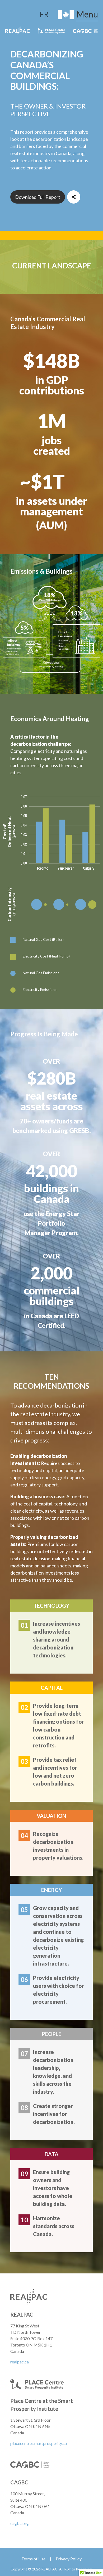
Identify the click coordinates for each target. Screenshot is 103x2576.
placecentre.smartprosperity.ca (39, 2443)
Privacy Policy (69, 2559)
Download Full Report (38, 197)
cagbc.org (20, 2523)
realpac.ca (20, 2362)
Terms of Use (33, 2559)
